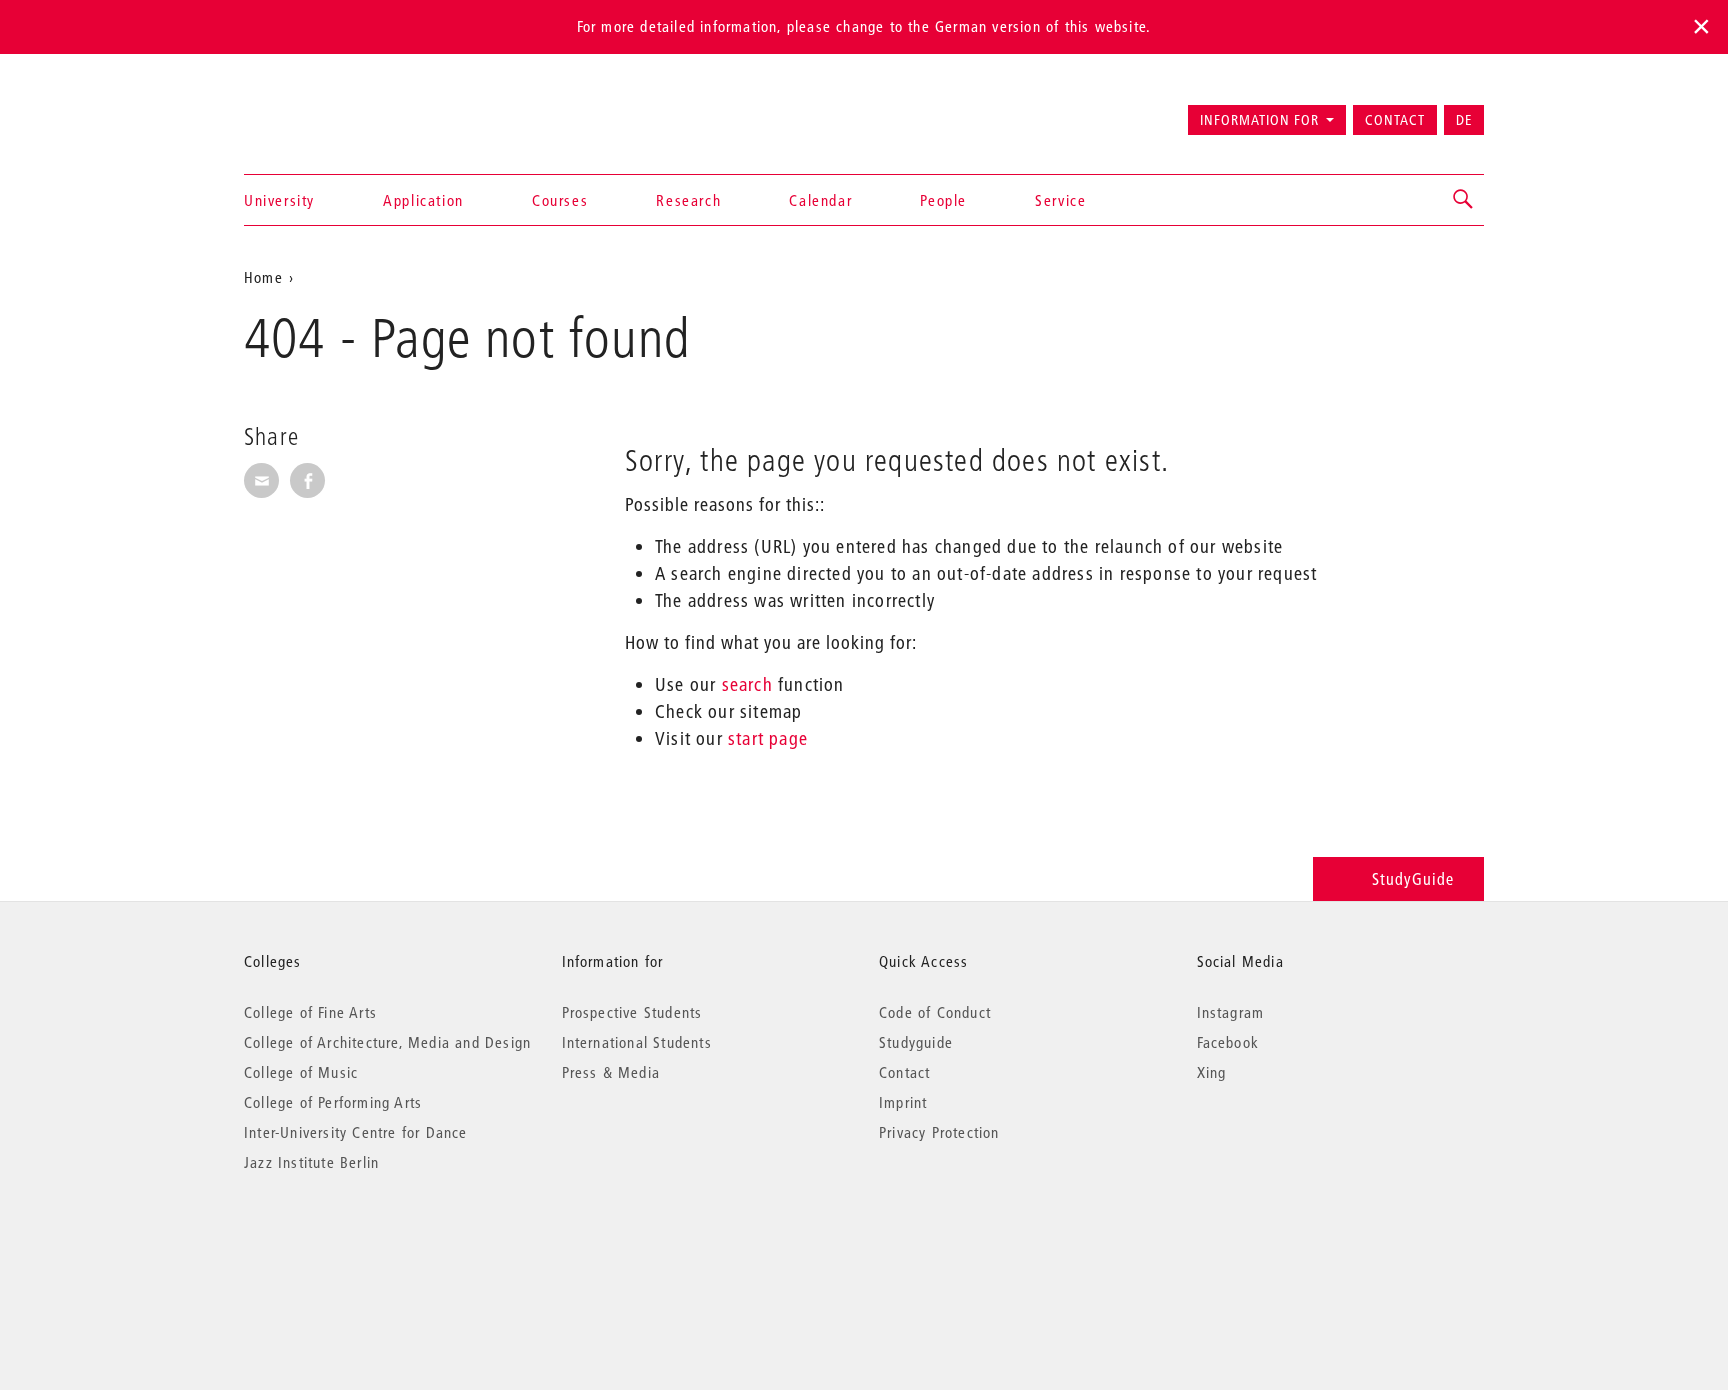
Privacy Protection (939, 1132)
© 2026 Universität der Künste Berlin (348, 1246)
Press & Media (611, 1072)
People (943, 200)
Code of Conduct (935, 1012)
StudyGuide (1413, 878)
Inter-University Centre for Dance (356, 1132)
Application (423, 200)
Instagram (1231, 1012)
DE (1464, 120)
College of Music (301, 1072)
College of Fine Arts (310, 1012)
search (747, 684)
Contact (1395, 120)
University (279, 200)
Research (688, 200)
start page (768, 738)
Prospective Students (632, 1012)
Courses (560, 200)
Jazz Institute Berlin (311, 1162)
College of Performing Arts (333, 1102)
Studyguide (916, 1042)
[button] (1464, 200)
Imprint (903, 1102)
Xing (1212, 1072)
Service (1060, 200)
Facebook (1228, 1042)
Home (263, 277)
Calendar (820, 200)
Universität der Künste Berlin (322, 111)
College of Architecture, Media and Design (387, 1042)
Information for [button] (1259, 120)
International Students (637, 1042)
